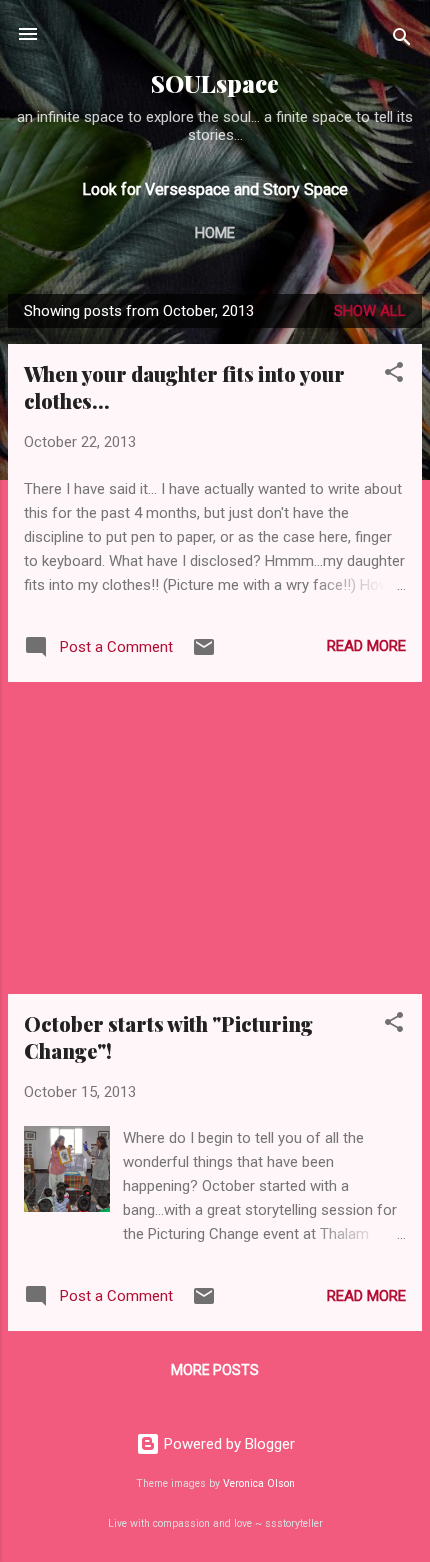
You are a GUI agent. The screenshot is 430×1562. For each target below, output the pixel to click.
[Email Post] (204, 654)
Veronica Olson (259, 1483)
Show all (370, 311)
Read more (366, 646)
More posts (215, 1370)
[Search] (402, 40)
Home (215, 233)
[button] (394, 375)
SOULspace (215, 83)
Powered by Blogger (227, 1444)
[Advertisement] (215, 838)
